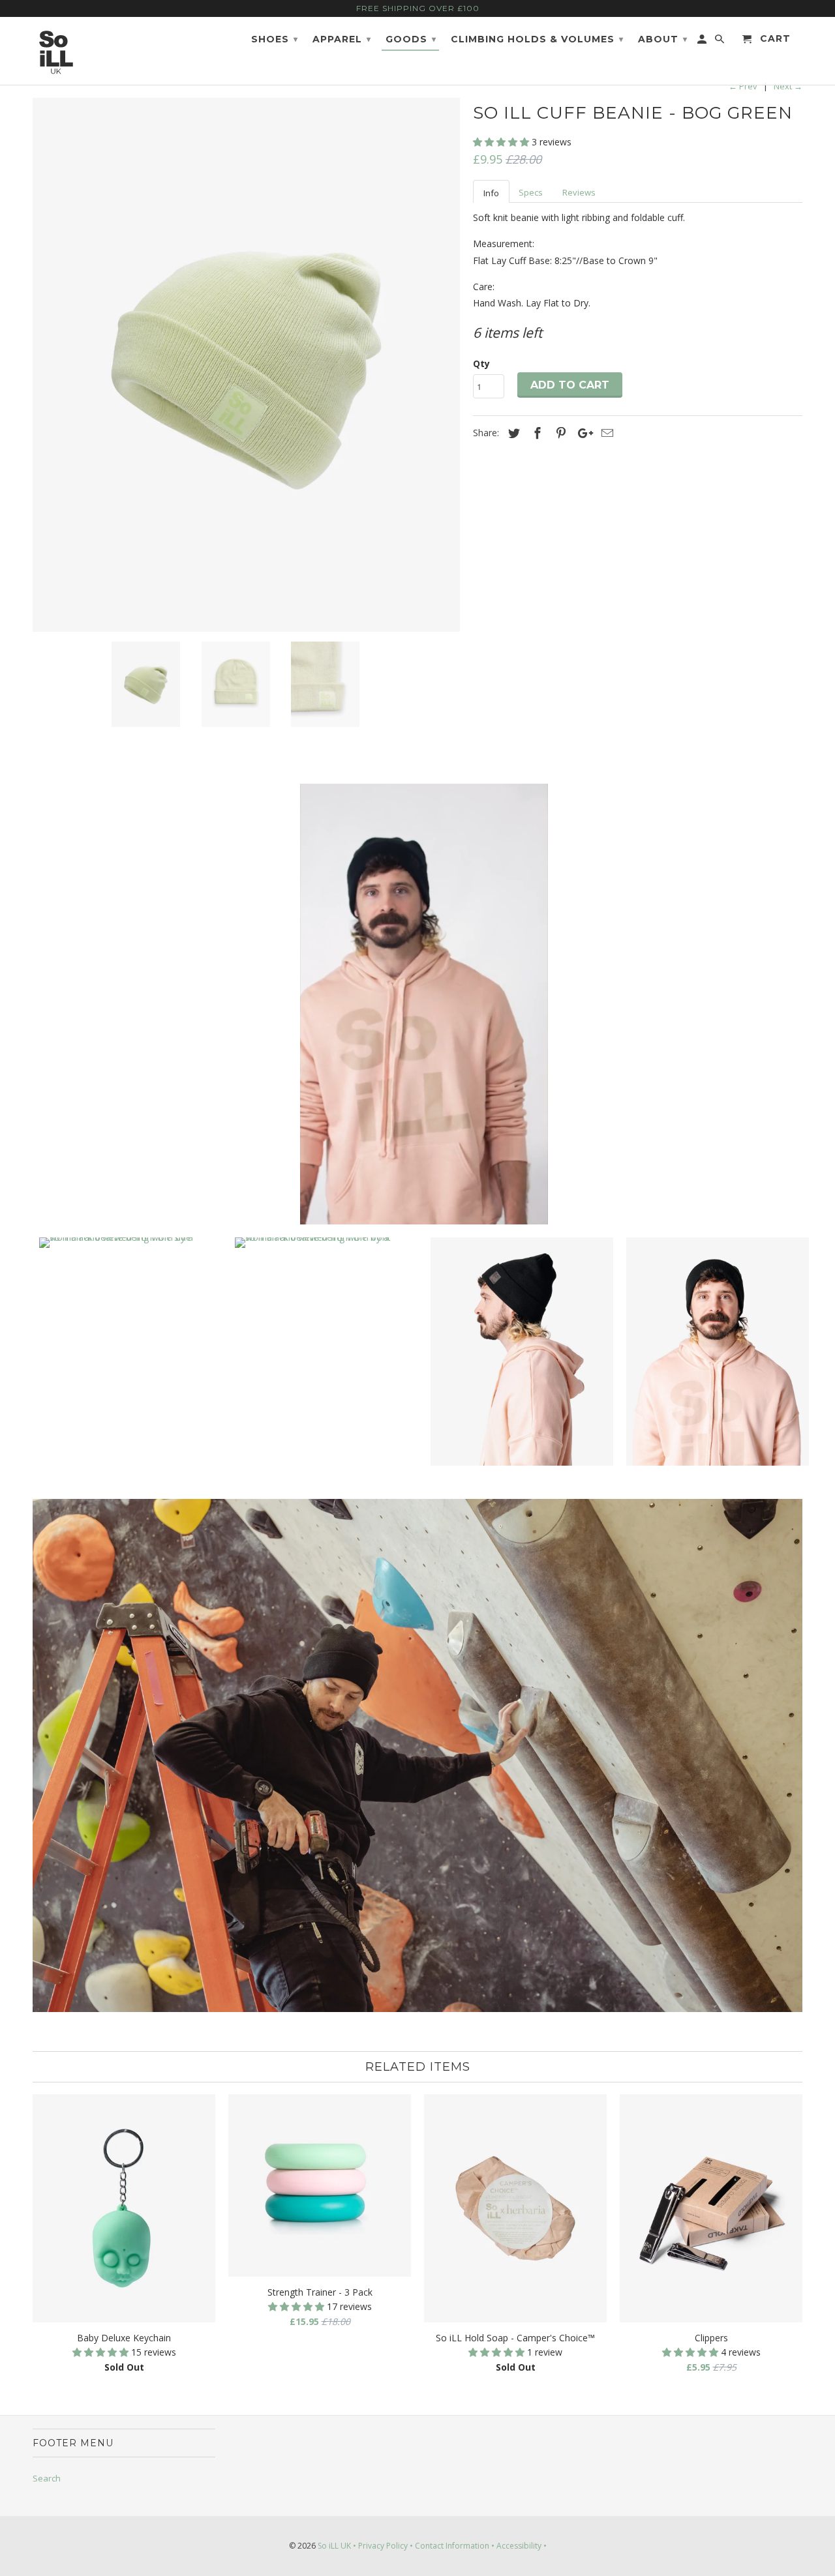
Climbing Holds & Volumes (537, 39)
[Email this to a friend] (605, 433)
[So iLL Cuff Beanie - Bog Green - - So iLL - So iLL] (246, 365)
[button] (502, 142)
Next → (788, 86)
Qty (481, 363)
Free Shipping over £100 (418, 8)
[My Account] (703, 42)
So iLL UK (334, 2546)
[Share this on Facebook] (536, 433)
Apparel (342, 39)
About (663, 39)
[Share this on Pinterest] (559, 433)
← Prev (743, 86)
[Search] (721, 42)
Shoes (275, 39)
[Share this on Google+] (582, 433)
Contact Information (452, 2546)
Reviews (579, 192)
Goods (411, 39)
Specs (531, 192)
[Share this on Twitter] (512, 433)
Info (491, 193)
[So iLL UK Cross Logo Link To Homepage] (77, 51)
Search (47, 2478)
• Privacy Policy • (383, 2546)
